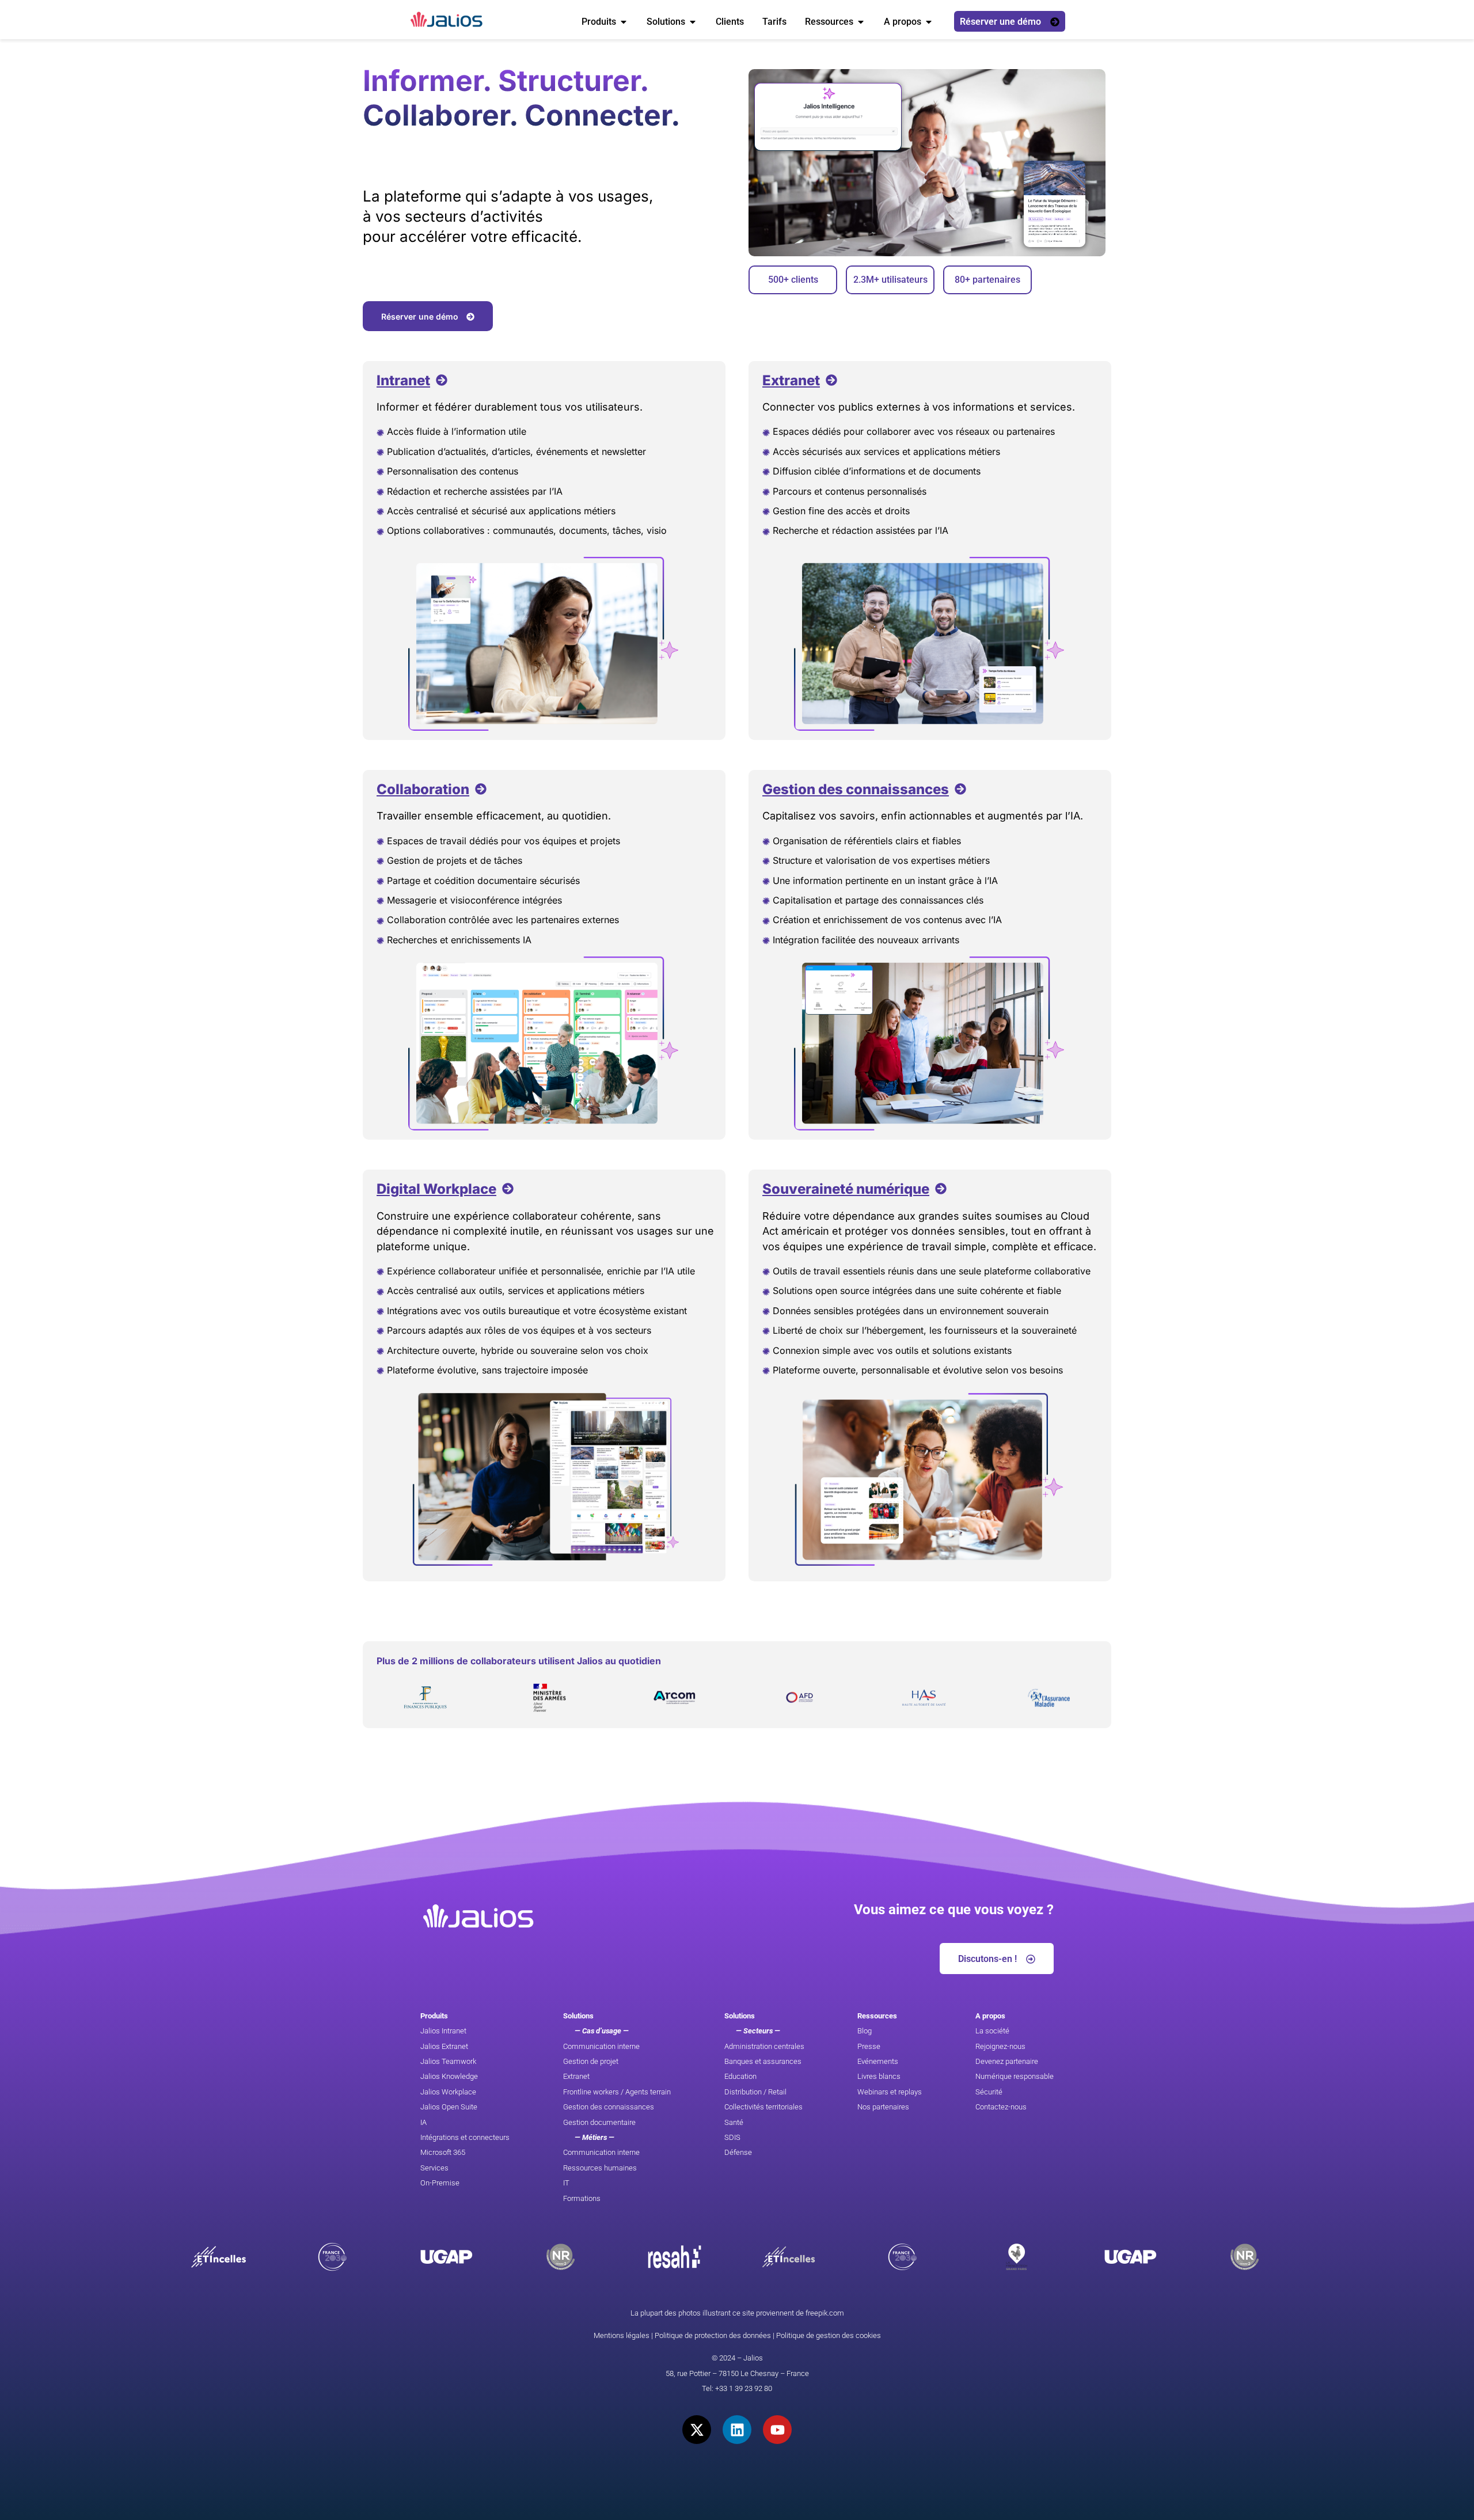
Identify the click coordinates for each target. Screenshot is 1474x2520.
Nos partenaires (883, 2107)
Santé (734, 2122)
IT (566, 2183)
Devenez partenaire (1007, 2061)
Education (740, 2076)
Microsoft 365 (443, 2152)
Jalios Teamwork (448, 2061)
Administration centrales (764, 2046)
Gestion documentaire (599, 2122)
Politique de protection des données (713, 2335)
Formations (582, 2198)
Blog (865, 2031)
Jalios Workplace (448, 2092)
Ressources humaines (600, 2168)
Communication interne (601, 2046)
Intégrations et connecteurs (465, 2137)
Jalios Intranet (443, 2031)
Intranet (403, 380)
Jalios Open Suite (449, 2107)
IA (423, 2122)
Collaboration (423, 789)
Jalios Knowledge (449, 2076)
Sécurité (989, 2092)
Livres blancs (879, 2076)
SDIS (732, 2137)
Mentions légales (622, 2335)
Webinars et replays (890, 2092)
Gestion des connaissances (856, 789)
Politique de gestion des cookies (829, 2335)
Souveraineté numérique (846, 1189)
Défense (738, 2152)
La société (992, 2031)
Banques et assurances (763, 2061)
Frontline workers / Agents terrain (617, 2092)
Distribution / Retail (755, 2092)
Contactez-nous (1001, 2107)
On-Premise (440, 2183)
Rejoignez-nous (1000, 2046)
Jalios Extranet (444, 2046)
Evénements (878, 2061)
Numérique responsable (1015, 2076)
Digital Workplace (436, 1189)
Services (434, 2168)
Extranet (791, 380)
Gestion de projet (591, 2061)
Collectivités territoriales (763, 2107)
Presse (869, 2046)
